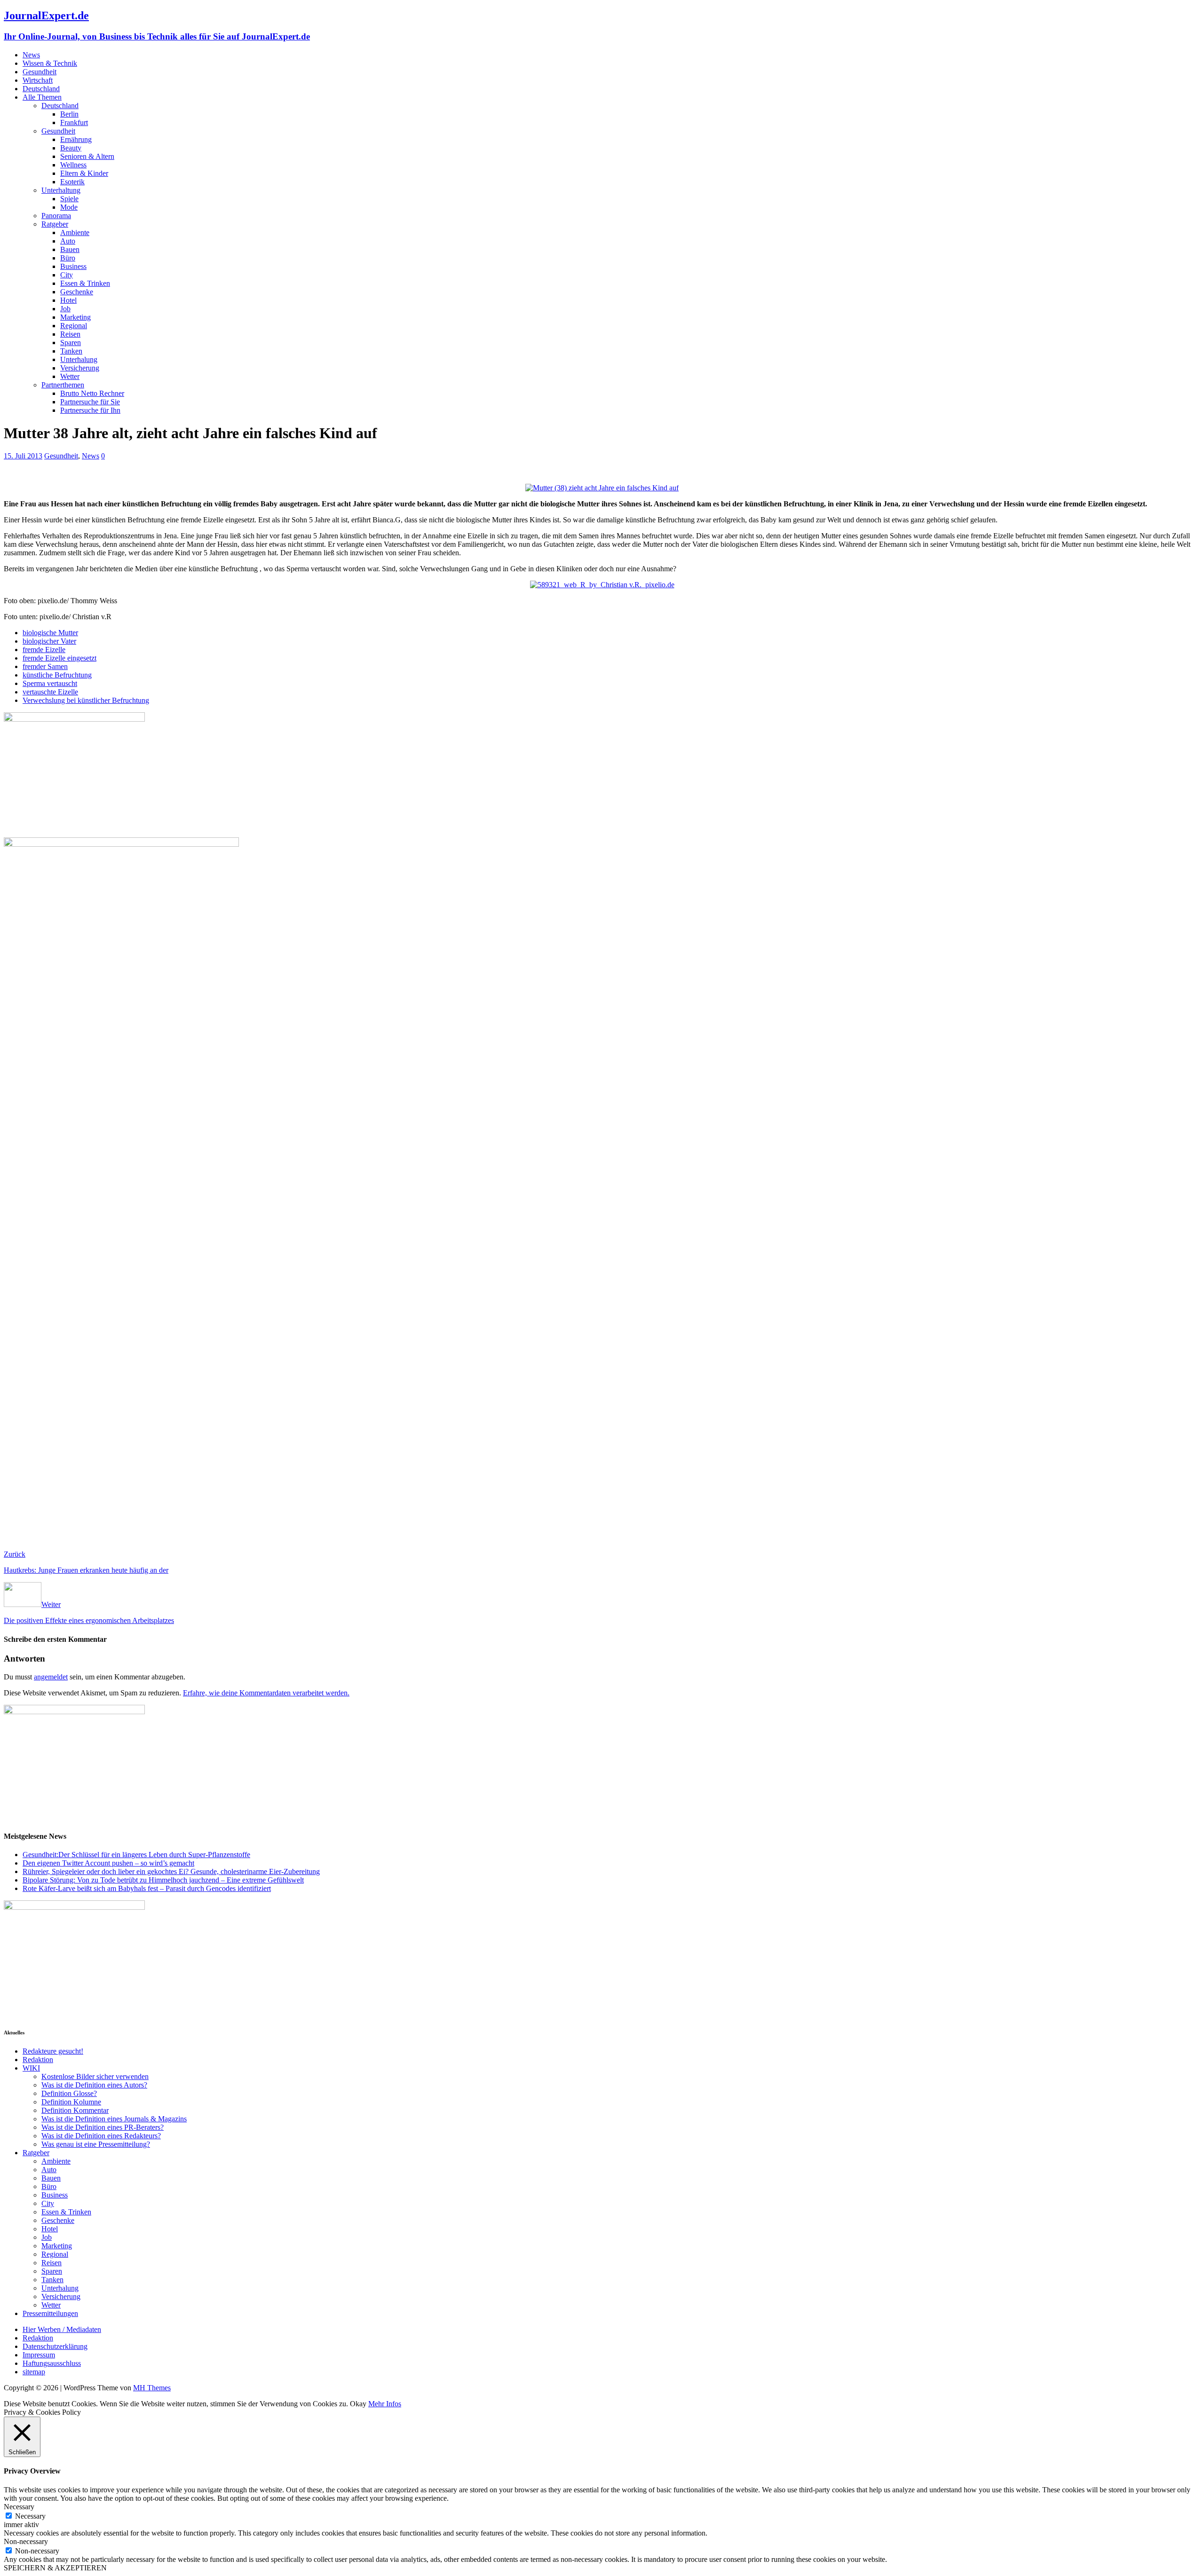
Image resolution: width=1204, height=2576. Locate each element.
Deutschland (41, 89)
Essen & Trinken (85, 283)
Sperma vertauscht (50, 683)
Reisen (70, 334)
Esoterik (72, 182)
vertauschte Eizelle (50, 692)
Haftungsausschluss (52, 2363)
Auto (68, 241)
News (31, 55)
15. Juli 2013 (23, 456)
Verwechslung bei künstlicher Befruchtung (86, 700)
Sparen (71, 343)
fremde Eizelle (44, 650)
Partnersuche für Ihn (90, 410)
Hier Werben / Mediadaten (62, 2329)
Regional (74, 326)
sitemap (34, 2372)
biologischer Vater (49, 641)
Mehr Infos (385, 2404)
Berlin (69, 114)
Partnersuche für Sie (90, 402)
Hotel (68, 300)
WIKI (31, 2068)
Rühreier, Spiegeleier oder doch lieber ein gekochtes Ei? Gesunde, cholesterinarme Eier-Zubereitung (171, 1871)
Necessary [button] (19, 2507)
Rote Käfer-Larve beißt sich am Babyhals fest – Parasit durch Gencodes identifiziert (147, 1888)
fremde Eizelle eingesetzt (59, 658)
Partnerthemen (63, 385)
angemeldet (51, 1677)
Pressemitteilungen (50, 2313)
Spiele (69, 199)
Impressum (39, 2355)
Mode (69, 207)
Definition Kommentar (75, 2110)
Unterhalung (79, 359)
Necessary (30, 2516)
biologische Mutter (50, 633)
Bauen (70, 249)
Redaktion (38, 2060)
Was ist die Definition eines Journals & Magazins (114, 2119)
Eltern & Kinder (84, 173)
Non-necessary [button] (26, 2541)
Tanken (71, 351)
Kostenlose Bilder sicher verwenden (95, 2076)
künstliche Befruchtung (57, 675)
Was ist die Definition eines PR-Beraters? (103, 2127)
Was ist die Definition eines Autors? (94, 2085)
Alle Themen (42, 97)
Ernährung (76, 139)
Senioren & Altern (87, 156)
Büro (68, 258)
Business (73, 266)
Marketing (75, 317)
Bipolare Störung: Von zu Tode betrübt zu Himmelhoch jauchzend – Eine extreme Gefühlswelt (163, 1880)
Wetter (70, 376)
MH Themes (152, 2388)
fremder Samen (45, 666)
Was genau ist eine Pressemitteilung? (96, 2144)
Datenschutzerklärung (55, 2346)
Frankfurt (74, 122)
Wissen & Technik (50, 63)
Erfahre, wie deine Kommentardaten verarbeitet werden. (266, 1693)
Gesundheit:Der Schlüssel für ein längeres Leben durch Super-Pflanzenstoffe (136, 1855)
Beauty (71, 148)
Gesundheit (40, 72)
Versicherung (80, 368)
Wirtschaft (38, 80)
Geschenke (77, 292)
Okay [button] (358, 2404)
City (67, 275)
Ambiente (75, 232)
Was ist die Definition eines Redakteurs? (101, 2136)
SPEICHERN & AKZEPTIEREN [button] (55, 2568)
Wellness (73, 165)
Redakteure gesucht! (53, 2051)
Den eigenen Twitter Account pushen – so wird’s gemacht (108, 1863)
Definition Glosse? (69, 2093)
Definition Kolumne (71, 2102)
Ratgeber (55, 224)
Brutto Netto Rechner (92, 393)
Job (65, 309)
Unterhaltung (61, 190)
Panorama (56, 216)
